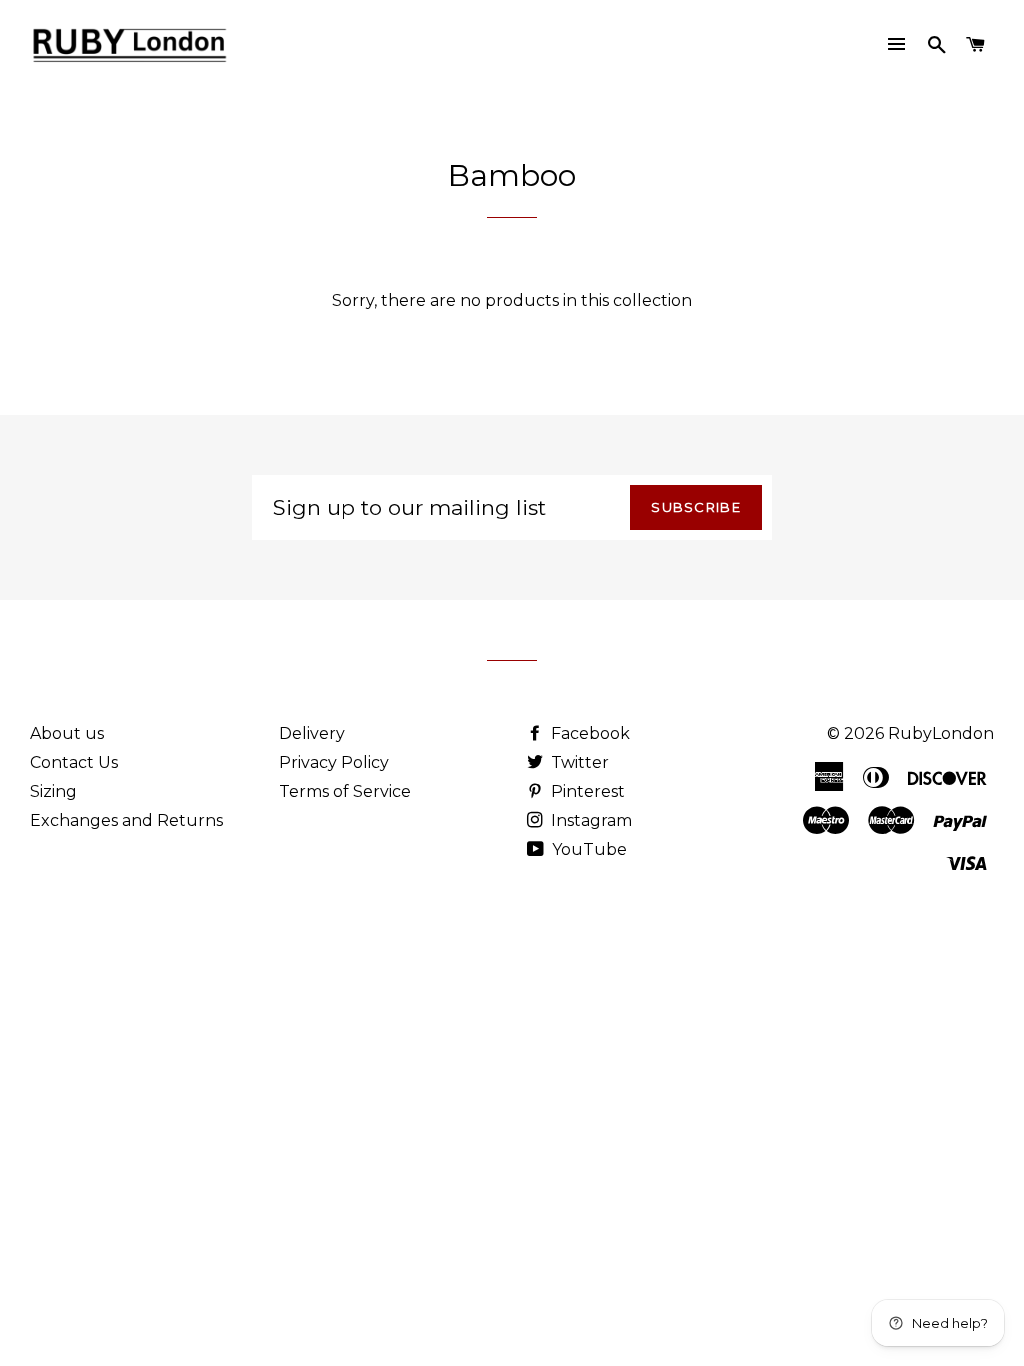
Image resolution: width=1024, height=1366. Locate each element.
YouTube (587, 849)
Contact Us (74, 762)
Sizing (53, 791)
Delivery (312, 733)
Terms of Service (345, 791)
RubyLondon (941, 733)
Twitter (578, 762)
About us (67, 733)
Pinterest (586, 791)
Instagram (589, 820)
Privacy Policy (334, 762)
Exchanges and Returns (126, 820)
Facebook (588, 733)
